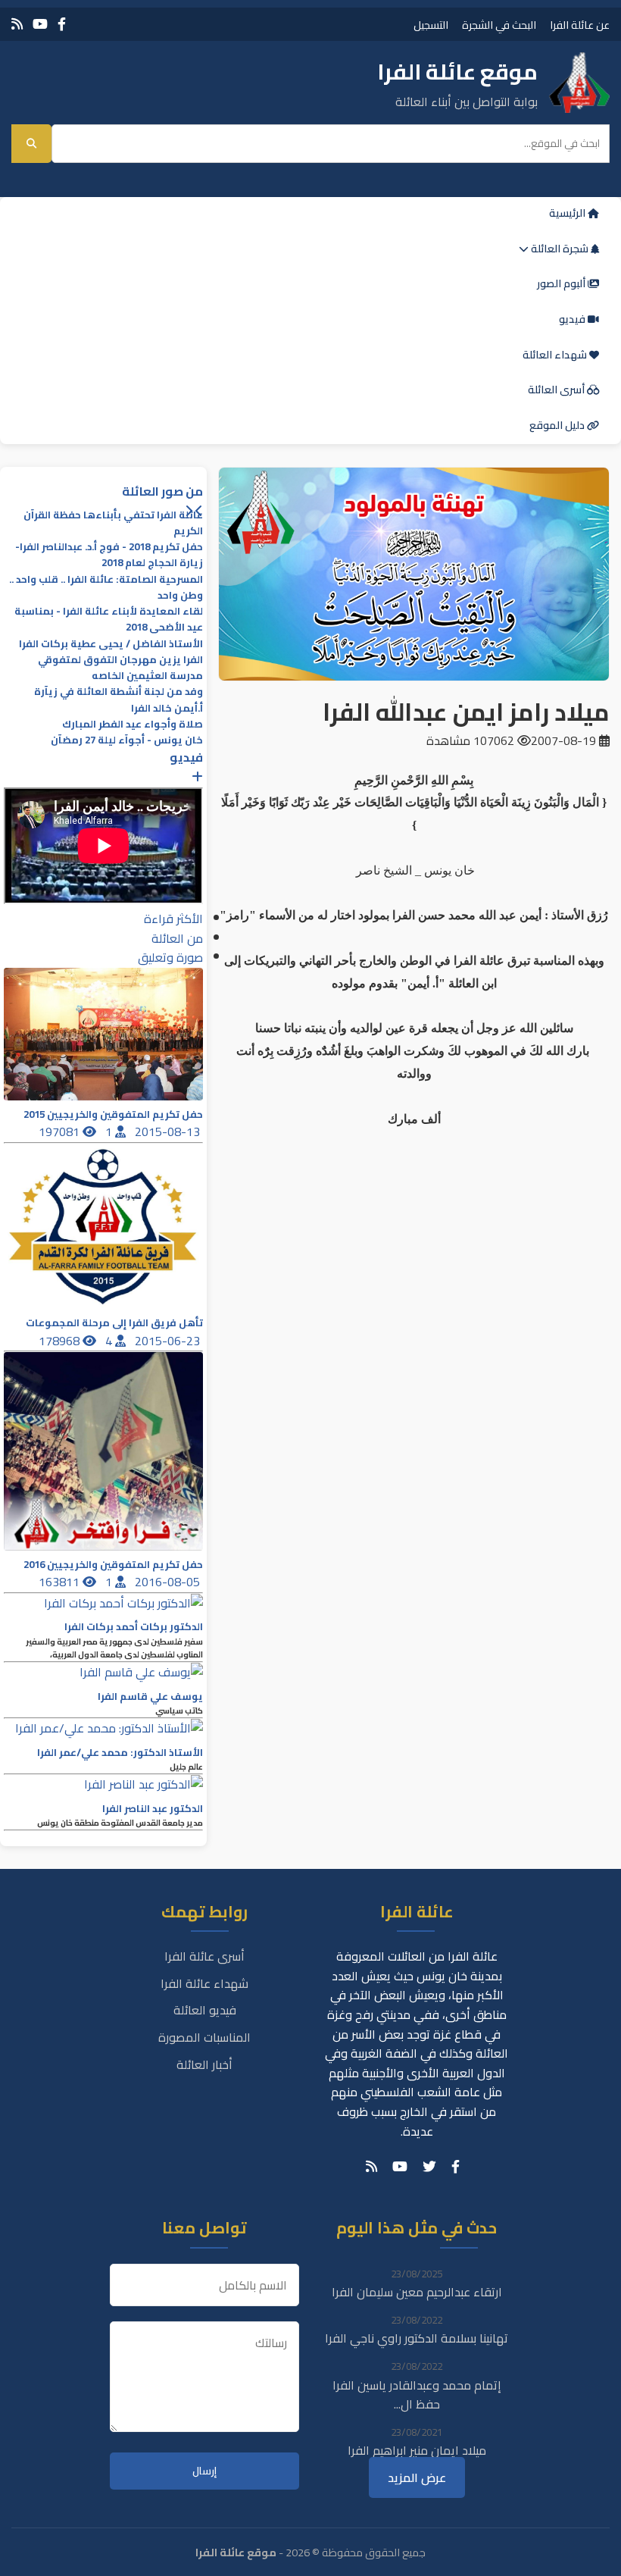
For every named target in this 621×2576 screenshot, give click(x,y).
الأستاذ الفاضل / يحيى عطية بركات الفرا (111, 644)
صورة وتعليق (170, 957)
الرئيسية (568, 213)
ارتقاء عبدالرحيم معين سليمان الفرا (417, 2292)
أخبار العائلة (204, 2064)
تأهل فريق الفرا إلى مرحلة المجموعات (114, 1323)
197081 (61, 1131)
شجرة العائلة (560, 249)
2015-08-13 (169, 1131)
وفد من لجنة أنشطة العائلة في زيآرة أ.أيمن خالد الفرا (119, 700)
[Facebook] (62, 24)
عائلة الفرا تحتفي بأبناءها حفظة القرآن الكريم (113, 523)
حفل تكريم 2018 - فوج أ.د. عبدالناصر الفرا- (109, 547)
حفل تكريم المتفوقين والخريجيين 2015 (113, 1114)
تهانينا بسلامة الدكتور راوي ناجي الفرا (417, 2338)
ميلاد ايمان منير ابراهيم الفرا (417, 2450)
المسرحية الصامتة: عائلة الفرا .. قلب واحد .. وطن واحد (106, 587)
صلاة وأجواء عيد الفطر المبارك (133, 724)
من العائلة (177, 938)
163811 (61, 1582)
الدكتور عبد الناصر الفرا (153, 1809)
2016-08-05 (169, 1582)
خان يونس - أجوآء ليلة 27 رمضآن (127, 740)
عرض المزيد (417, 2477)
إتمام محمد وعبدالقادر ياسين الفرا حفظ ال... (417, 2395)
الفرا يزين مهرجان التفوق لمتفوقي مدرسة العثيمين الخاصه (120, 668)
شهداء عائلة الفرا (204, 1983)
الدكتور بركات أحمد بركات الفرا (134, 1627)
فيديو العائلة (205, 2010)
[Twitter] (429, 2167)
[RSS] (17, 24)
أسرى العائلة (557, 390)
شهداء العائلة (556, 355)
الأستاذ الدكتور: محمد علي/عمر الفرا (120, 1753)
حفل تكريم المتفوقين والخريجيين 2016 (113, 1565)
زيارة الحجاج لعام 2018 (152, 563)
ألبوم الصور (562, 283)
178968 (61, 1341)
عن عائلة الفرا (580, 25)
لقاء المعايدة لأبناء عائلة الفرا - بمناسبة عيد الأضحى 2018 (109, 619)
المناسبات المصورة (204, 2037)
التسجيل (431, 25)
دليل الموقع (558, 425)
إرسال (204, 2471)
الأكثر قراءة (173, 919)
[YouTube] (40, 24)
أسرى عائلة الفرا (204, 1956)
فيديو (573, 319)
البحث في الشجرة (499, 25)
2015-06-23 (169, 1341)
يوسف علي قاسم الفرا (150, 1696)
